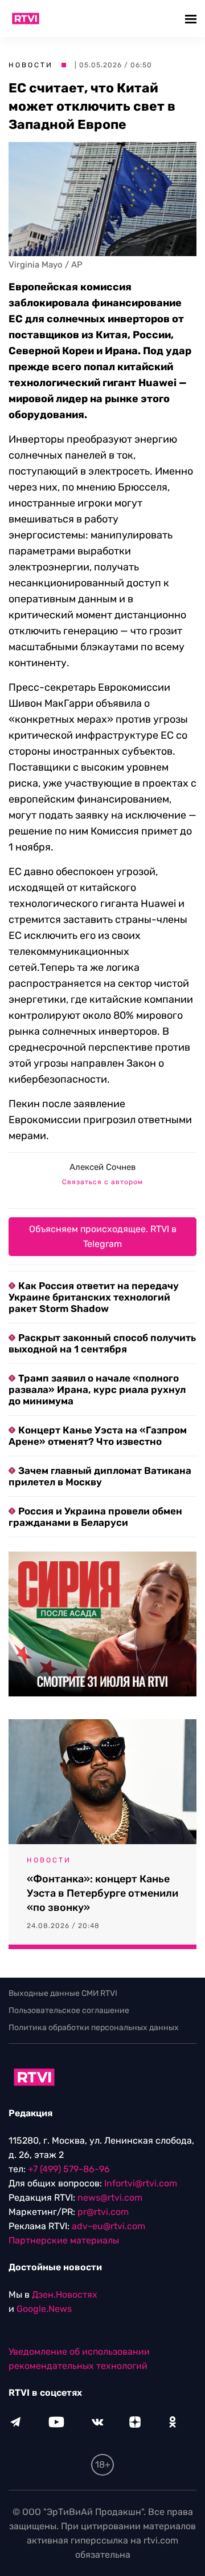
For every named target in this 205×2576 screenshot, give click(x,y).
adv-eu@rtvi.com (108, 2226)
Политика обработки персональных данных (94, 2028)
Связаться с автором (102, 1182)
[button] (192, 19)
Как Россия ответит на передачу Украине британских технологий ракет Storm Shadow (94, 1297)
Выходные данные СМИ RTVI (63, 1993)
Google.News (44, 2309)
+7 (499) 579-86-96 (69, 2169)
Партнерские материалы (64, 2240)
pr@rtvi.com (103, 2212)
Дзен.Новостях (65, 2294)
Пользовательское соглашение (69, 2010)
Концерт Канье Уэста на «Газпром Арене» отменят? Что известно (98, 1436)
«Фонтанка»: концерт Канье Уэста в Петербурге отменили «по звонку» (102, 1893)
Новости (31, 65)
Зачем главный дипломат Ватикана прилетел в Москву (100, 1476)
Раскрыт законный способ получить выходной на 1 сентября (102, 1343)
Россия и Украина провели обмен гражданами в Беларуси (95, 1517)
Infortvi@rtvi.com (141, 2183)
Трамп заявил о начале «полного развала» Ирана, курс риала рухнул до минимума (97, 1390)
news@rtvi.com (110, 2198)
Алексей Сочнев (102, 1167)
